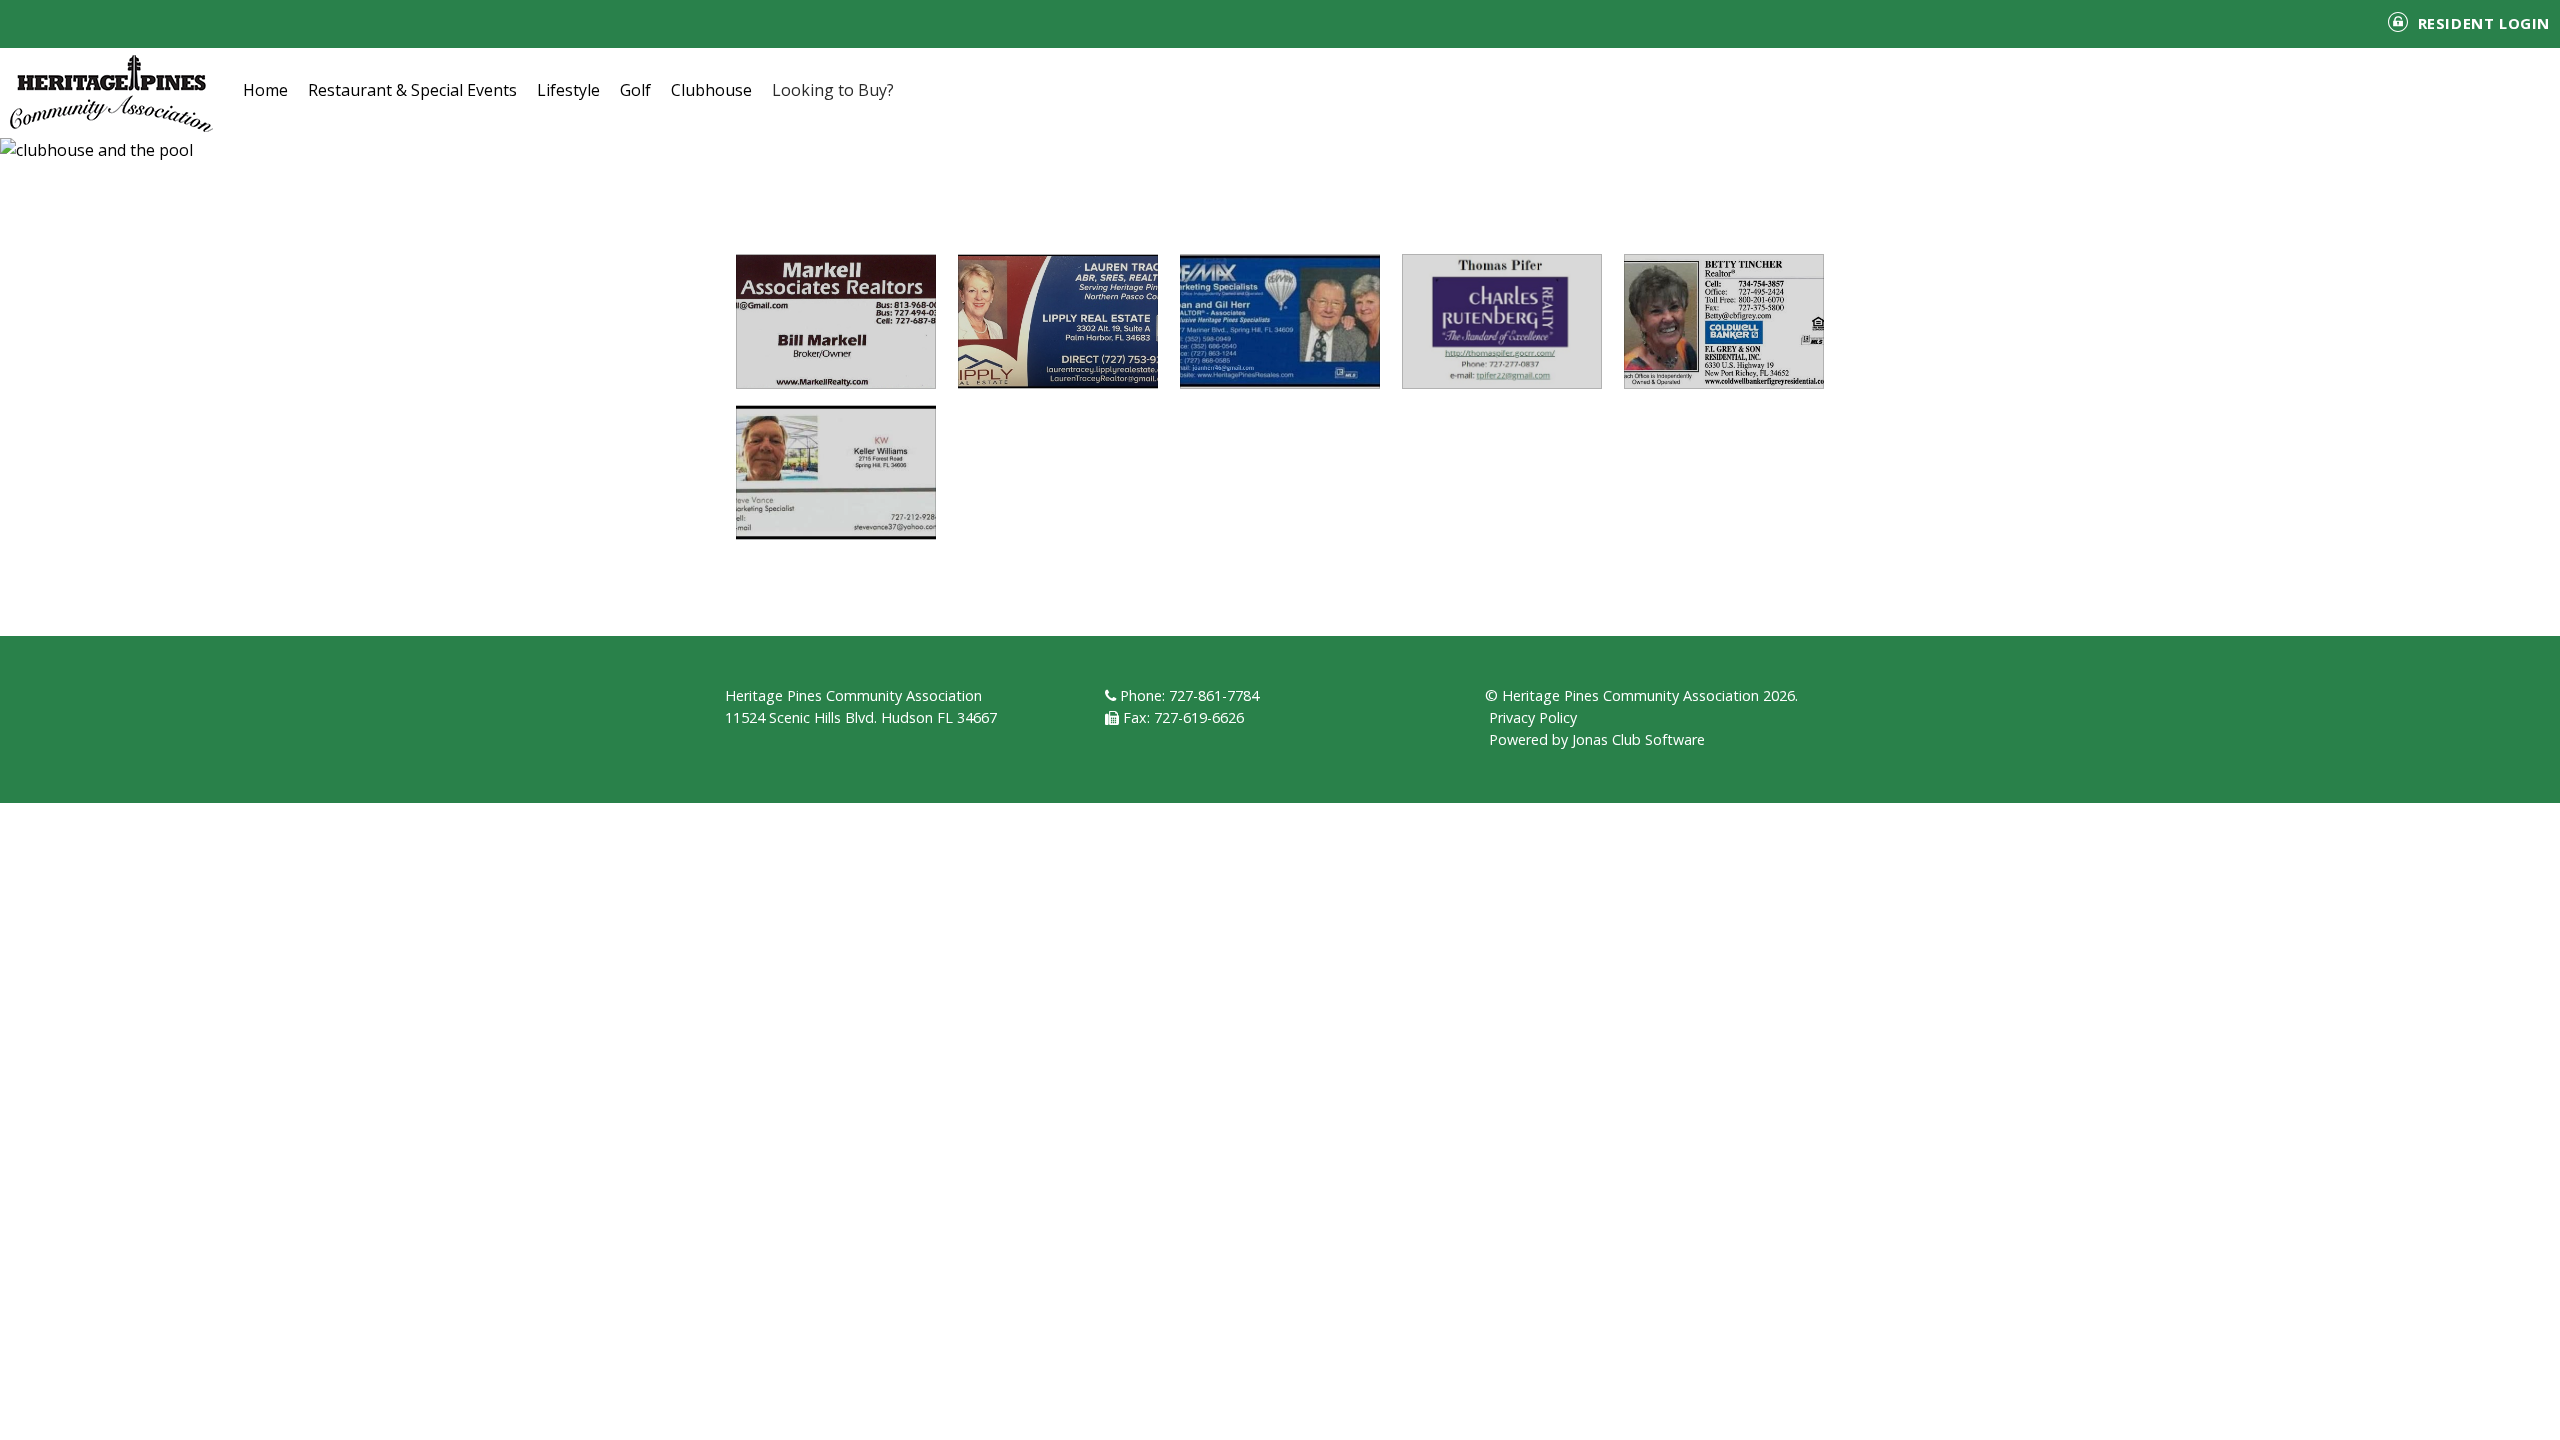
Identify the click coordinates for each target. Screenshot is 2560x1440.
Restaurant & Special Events (412, 90)
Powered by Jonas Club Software (1597, 739)
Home (265, 90)
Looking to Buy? (833, 90)
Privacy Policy (1533, 717)
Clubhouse (711, 90)
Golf (635, 90)
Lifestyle (568, 90)
